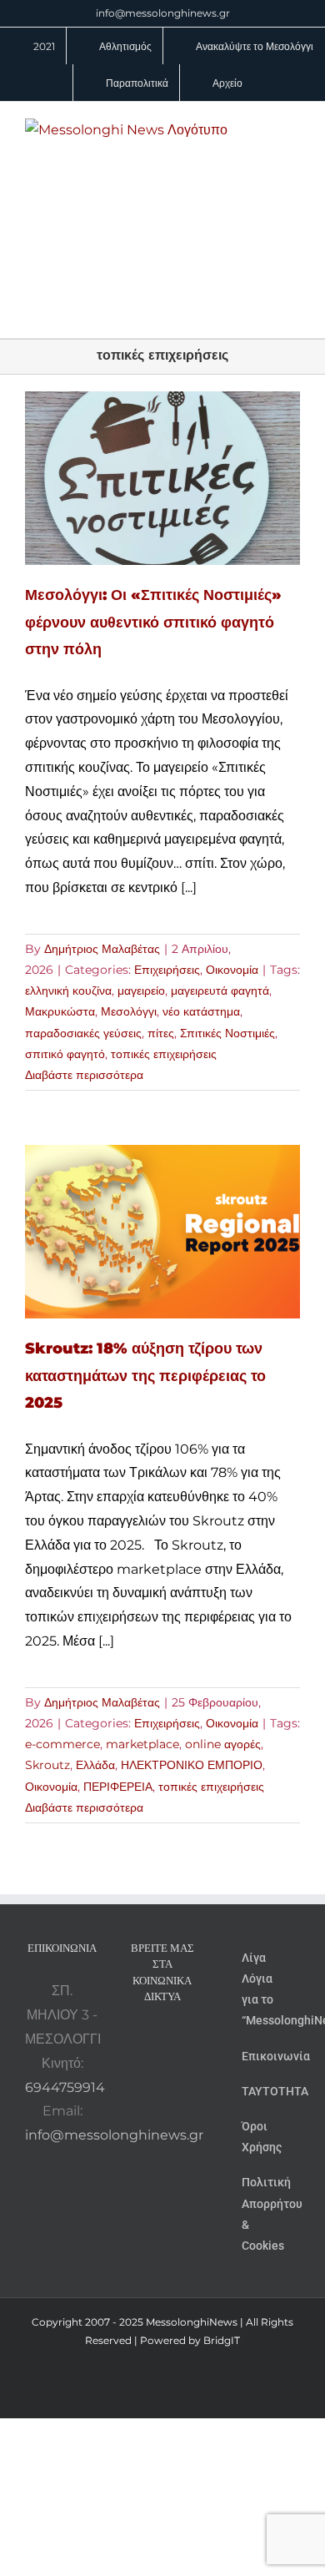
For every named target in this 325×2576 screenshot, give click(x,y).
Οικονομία (232, 970)
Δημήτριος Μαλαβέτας (102, 949)
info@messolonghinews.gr (163, 13)
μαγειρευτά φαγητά (220, 991)
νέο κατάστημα (201, 1011)
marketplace (142, 1744)
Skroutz (47, 1765)
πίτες (161, 1033)
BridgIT (222, 2340)
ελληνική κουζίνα (68, 991)
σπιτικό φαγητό (65, 1054)
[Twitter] (151, 2070)
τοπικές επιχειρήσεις (164, 1054)
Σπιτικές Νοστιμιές (227, 1033)
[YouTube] (140, 2040)
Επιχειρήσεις (167, 970)
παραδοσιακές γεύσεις (83, 1033)
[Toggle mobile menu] (293, 127)
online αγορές (223, 1744)
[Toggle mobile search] (263, 127)
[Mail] (173, 2070)
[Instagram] (185, 2040)
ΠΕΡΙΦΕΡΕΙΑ (118, 1787)
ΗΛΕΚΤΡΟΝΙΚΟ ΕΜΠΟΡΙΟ (192, 1765)
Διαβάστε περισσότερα (84, 1075)
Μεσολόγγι (129, 1011)
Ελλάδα (95, 1765)
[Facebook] (162, 2040)
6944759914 (65, 2087)
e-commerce (62, 1744)
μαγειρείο (141, 991)
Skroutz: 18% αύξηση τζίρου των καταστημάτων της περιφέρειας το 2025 (145, 1376)
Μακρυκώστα (60, 1011)
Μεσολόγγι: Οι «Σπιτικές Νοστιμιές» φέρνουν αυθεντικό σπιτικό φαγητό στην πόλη (153, 622)
